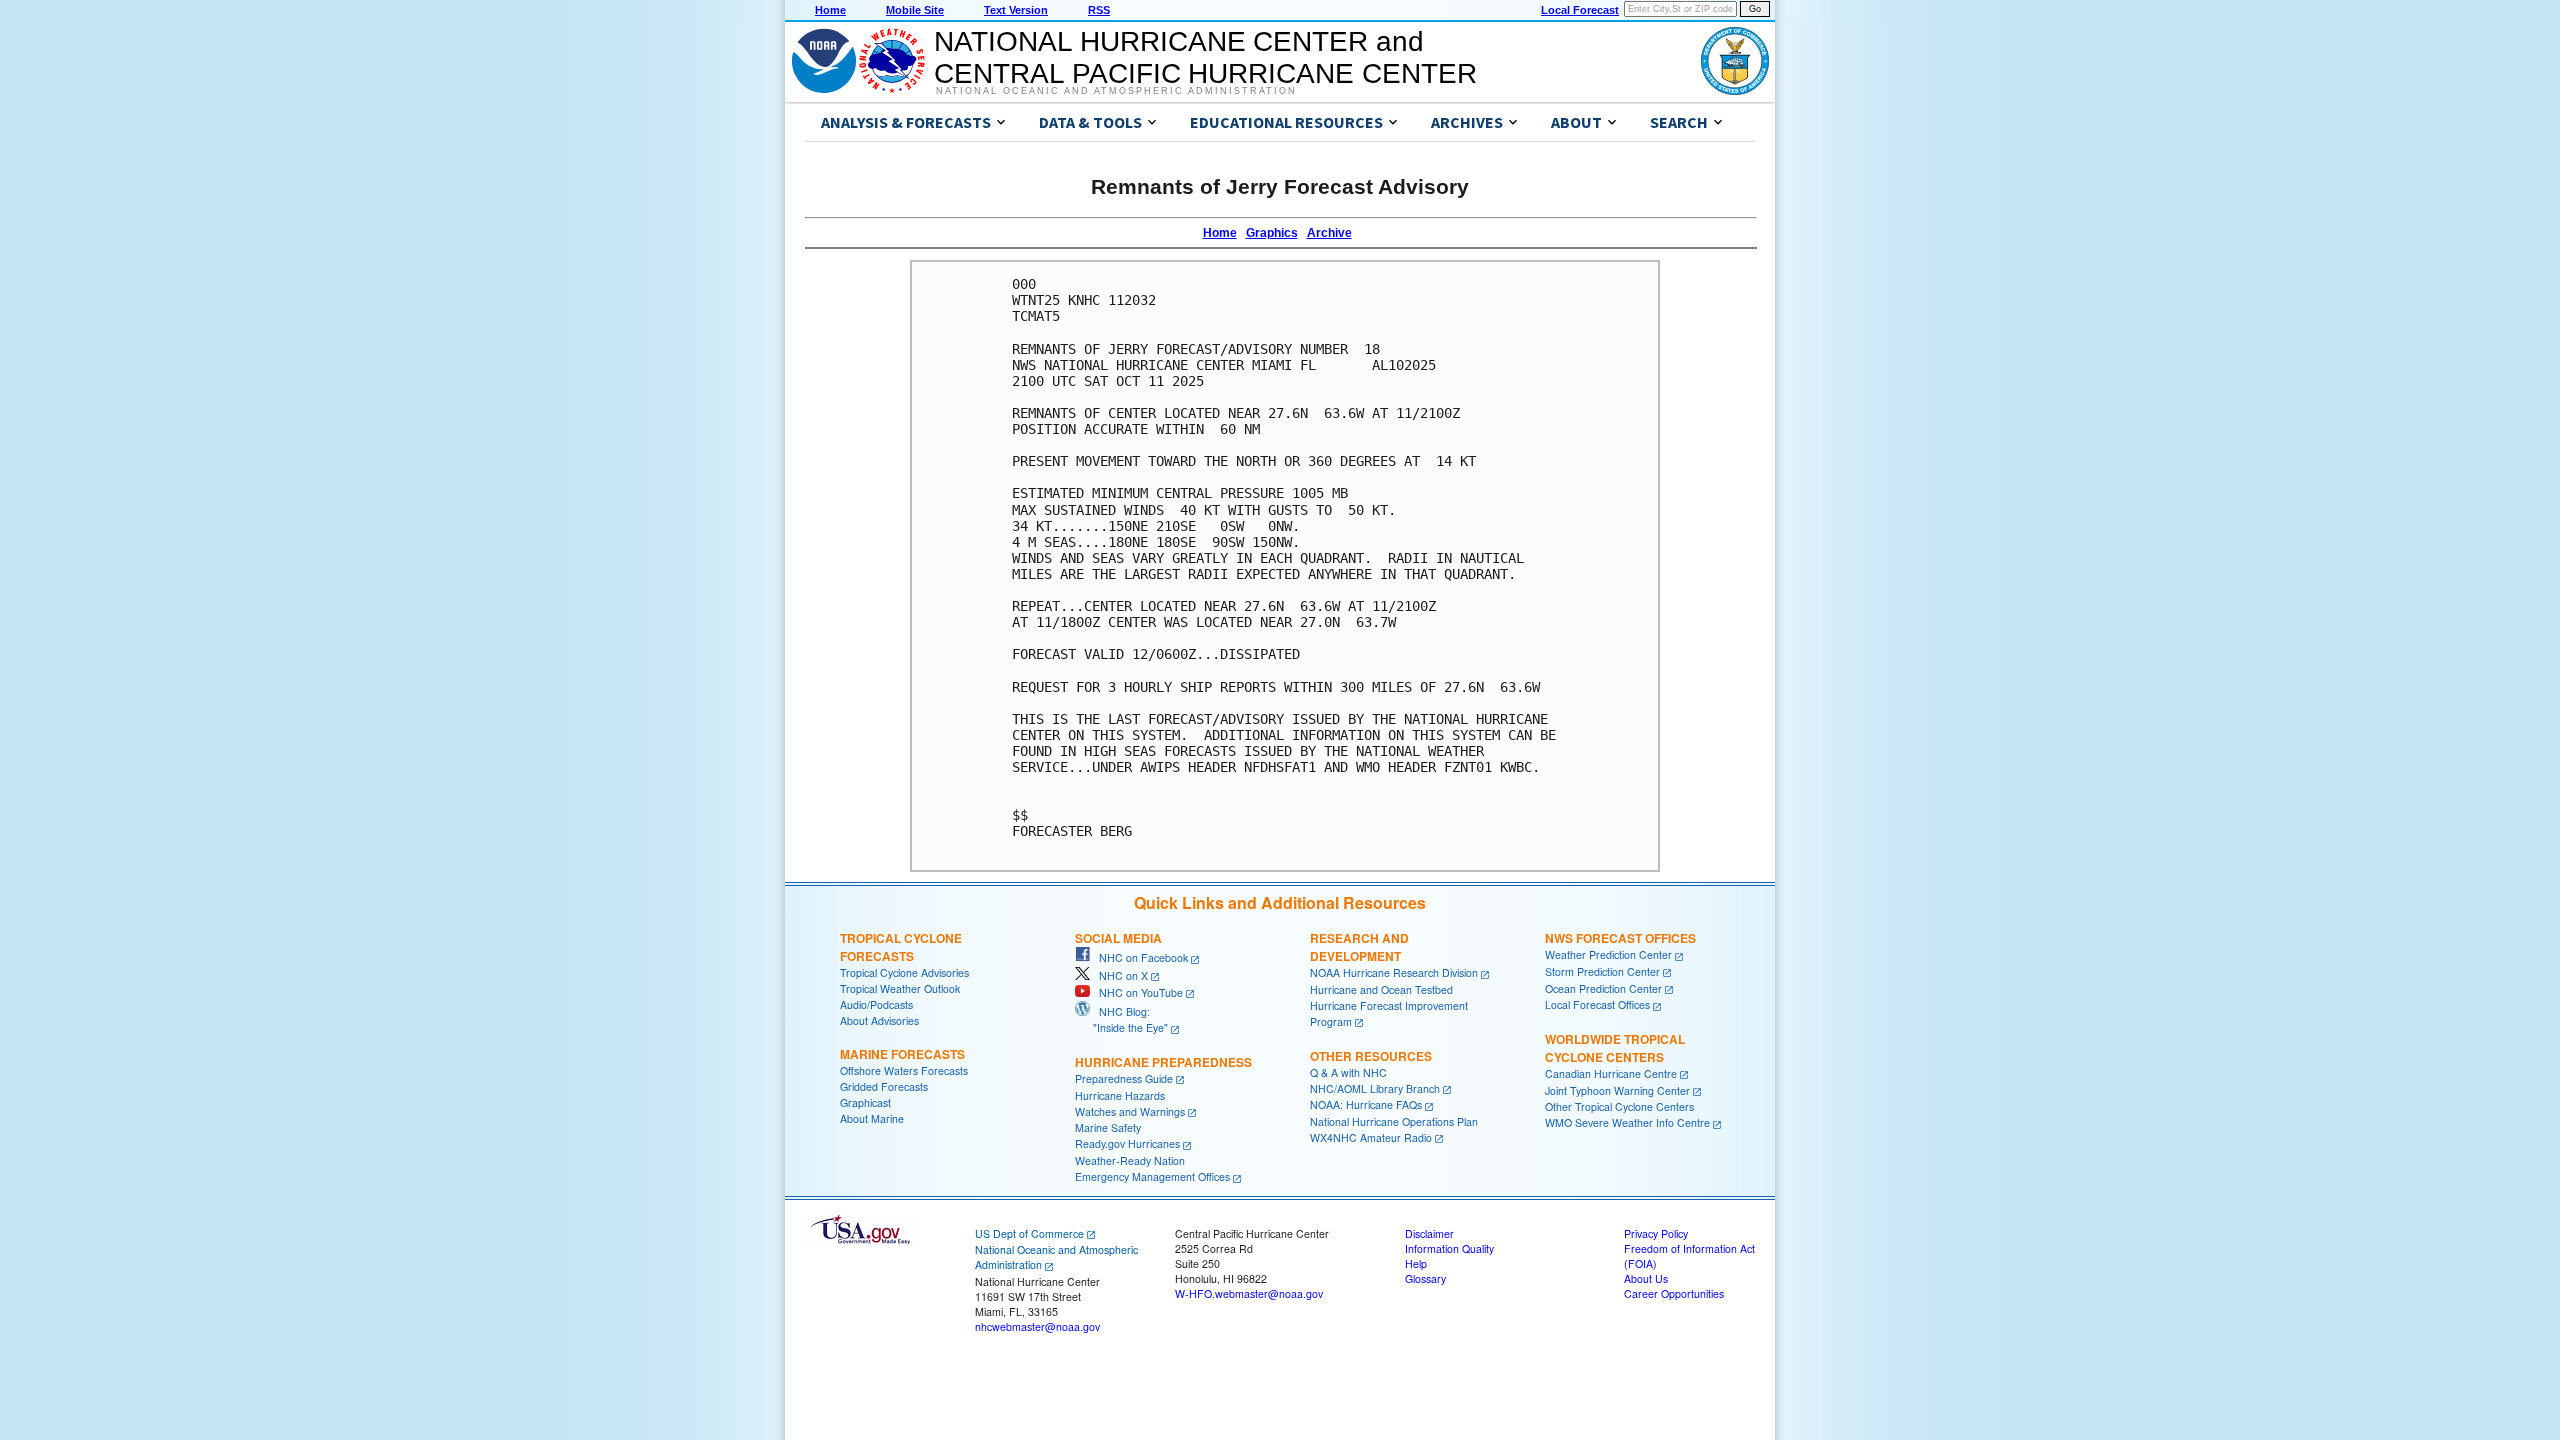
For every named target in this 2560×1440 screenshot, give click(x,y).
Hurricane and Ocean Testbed (1381, 989)
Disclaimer (1429, 1233)
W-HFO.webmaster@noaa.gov (1249, 1293)
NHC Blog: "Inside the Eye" (1121, 1019)
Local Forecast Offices (1597, 1004)
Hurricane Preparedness (1163, 1062)
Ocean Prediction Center (1603, 988)
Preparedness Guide (1124, 1078)
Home (830, 10)
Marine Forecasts (902, 1054)
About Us (1646, 1278)
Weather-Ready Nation (1130, 1160)
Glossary (1425, 1278)
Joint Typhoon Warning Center (1617, 1090)
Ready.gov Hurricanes (1127, 1143)
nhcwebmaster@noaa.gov (1037, 1326)
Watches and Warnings (1130, 1111)
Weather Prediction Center (1608, 954)
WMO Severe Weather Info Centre (1627, 1122)
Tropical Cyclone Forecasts (901, 947)
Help (1416, 1263)
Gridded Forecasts (884, 1086)
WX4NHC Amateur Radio (1371, 1137)
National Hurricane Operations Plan (1394, 1121)
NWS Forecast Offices (1620, 938)
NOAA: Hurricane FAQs (1366, 1104)
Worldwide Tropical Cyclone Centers (1615, 1048)
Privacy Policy (1656, 1233)
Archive (1329, 233)
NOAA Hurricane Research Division (1394, 972)
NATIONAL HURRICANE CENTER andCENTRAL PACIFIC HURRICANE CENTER (1205, 57)
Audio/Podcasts (876, 1004)
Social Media (1118, 938)
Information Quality (1449, 1248)
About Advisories (879, 1020)
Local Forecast (1580, 10)
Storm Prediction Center (1602, 971)
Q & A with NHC (1348, 1072)
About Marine (872, 1118)
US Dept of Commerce (1029, 1233)
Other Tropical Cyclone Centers (1619, 1106)
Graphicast (865, 1102)
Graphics (1272, 233)
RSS (1099, 10)
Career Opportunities (1674, 1293)
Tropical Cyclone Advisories (904, 972)
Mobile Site (915, 10)
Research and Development (1359, 947)
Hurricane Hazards (1120, 1095)
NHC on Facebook (1139, 957)
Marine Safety (1108, 1127)
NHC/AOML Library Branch (1375, 1088)
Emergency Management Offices (1152, 1176)
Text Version (1016, 10)
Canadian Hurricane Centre (1611, 1073)
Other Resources (1371, 1056)
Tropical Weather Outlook (900, 988)
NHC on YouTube (1136, 992)
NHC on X (1119, 975)
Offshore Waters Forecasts (904, 1070)
